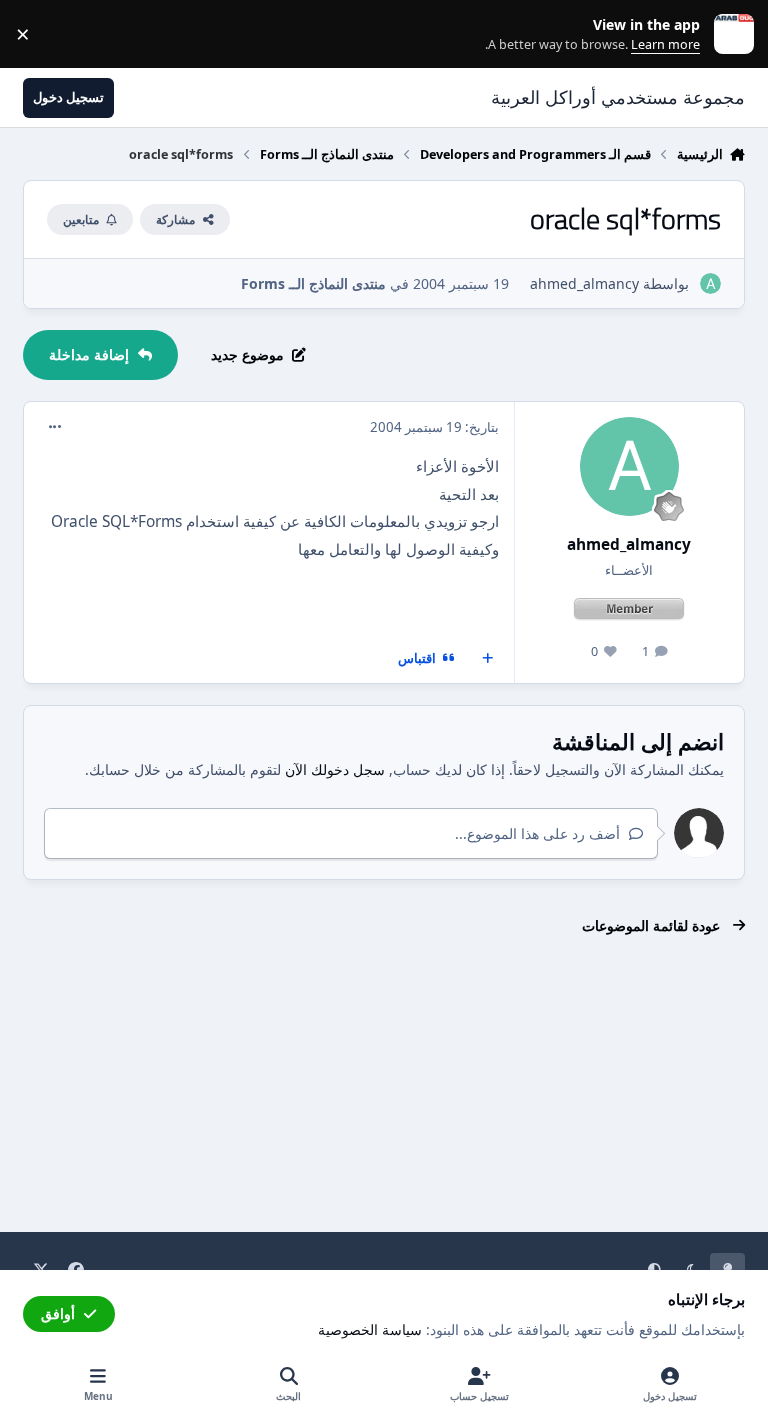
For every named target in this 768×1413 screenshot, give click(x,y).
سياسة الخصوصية (370, 1329)
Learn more (729, 34)
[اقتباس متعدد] (488, 659)
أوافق (58, 1313)
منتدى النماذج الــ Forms (313, 283)
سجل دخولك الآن (335, 769)
